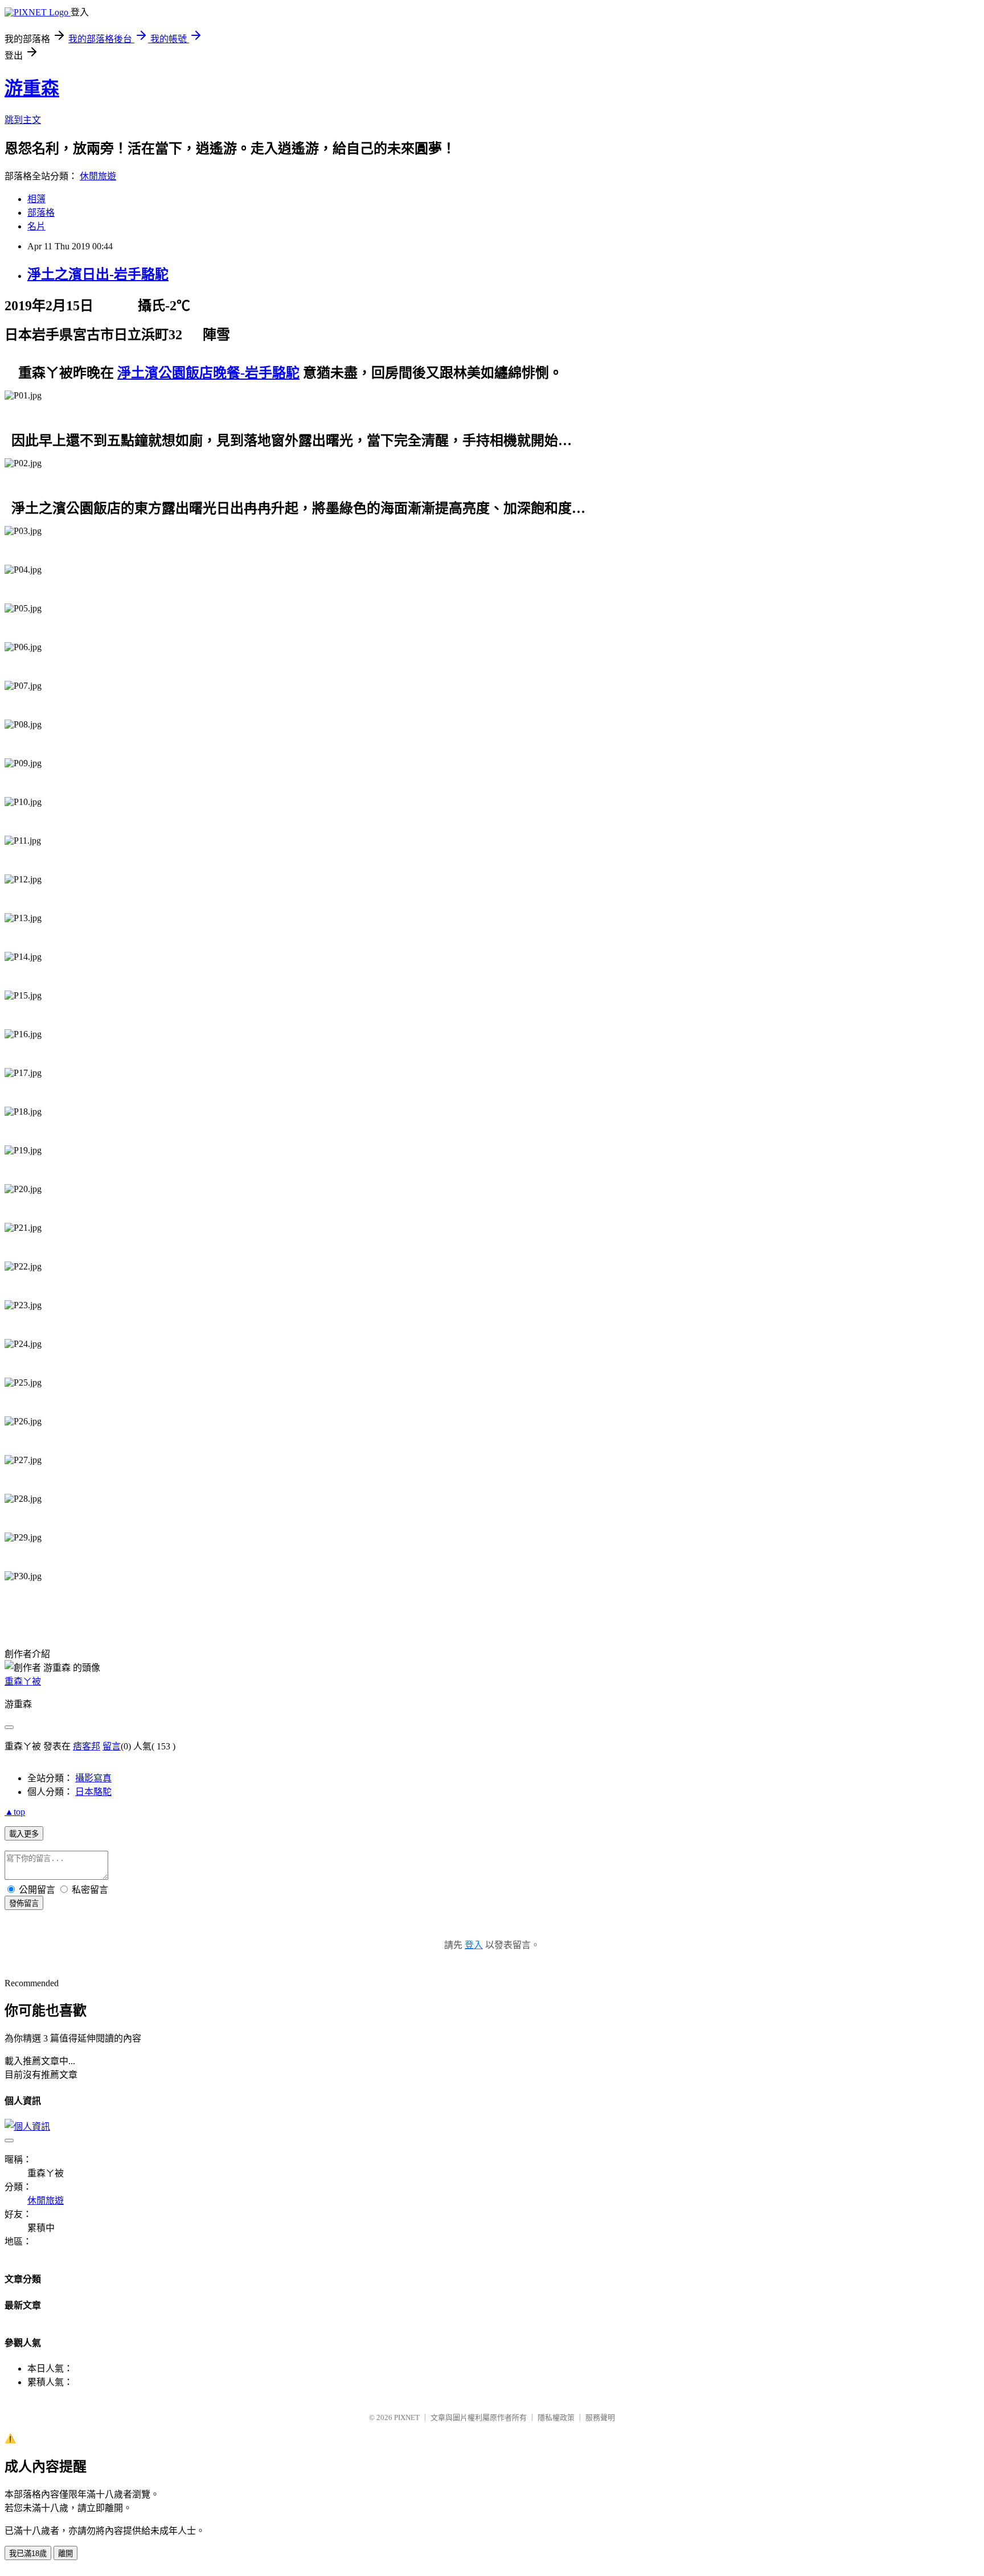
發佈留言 (24, 1903)
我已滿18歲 (28, 2554)
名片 (36, 226)
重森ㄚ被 (23, 1681)
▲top (15, 1812)
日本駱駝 (93, 1792)
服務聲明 (600, 2417)
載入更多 (24, 1834)
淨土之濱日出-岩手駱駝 (98, 274)
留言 (112, 1746)
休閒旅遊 (98, 176)
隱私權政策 (556, 2417)
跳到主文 (23, 120)
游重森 (32, 88)
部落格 (41, 213)
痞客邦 (87, 1746)
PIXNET (407, 2417)
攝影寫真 (93, 1778)
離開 (65, 2554)
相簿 (36, 199)
